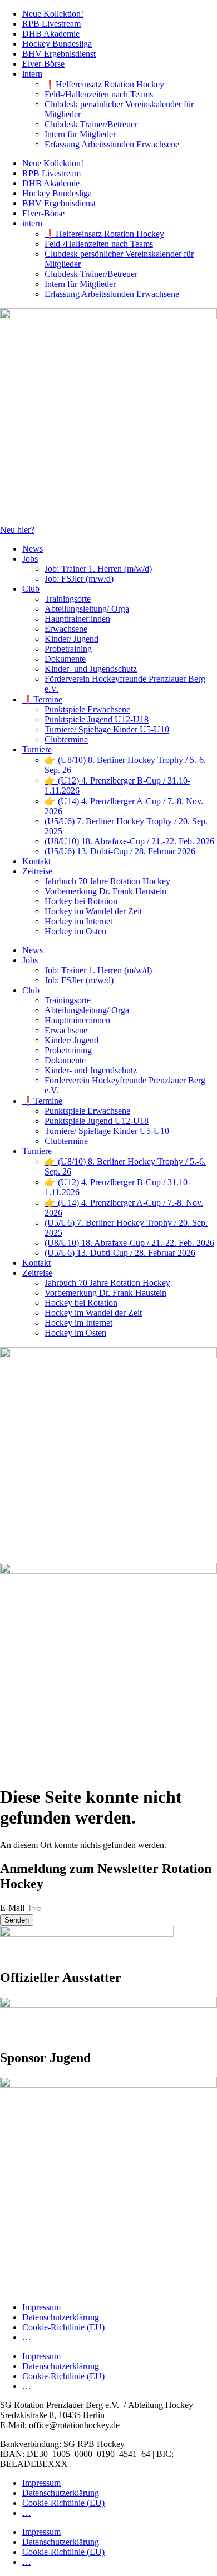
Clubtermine (66, 739)
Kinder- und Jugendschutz (91, 669)
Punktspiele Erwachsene (87, 709)
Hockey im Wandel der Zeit (93, 911)
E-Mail (13, 1908)
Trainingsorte (68, 599)
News (33, 549)
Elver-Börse (43, 64)
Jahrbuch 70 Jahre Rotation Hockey (107, 881)
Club (31, 589)
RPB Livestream (51, 24)
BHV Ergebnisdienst (59, 54)
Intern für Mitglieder (80, 134)
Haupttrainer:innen (77, 619)
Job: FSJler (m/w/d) (79, 579)
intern (32, 74)
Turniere (37, 749)
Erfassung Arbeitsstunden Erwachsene (112, 144)
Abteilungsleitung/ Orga (87, 609)
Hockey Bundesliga (57, 44)
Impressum (41, 2307)
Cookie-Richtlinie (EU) (63, 2327)
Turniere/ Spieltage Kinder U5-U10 (107, 729)
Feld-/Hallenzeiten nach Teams (99, 94)
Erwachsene (66, 629)
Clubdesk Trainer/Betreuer (91, 124)
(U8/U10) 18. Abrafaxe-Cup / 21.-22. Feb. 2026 (129, 841)
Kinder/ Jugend (71, 639)
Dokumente (65, 659)
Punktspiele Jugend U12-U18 (97, 719)
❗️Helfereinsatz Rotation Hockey (104, 84)
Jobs (30, 559)
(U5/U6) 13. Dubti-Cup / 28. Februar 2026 (120, 851)
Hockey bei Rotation (81, 901)
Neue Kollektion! (53, 14)
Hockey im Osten (75, 931)
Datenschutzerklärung (61, 2317)
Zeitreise (37, 871)
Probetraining (68, 649)
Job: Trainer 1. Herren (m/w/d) (98, 569)
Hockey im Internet (78, 921)
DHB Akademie (51, 34)
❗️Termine (42, 699)
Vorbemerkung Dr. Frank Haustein (105, 891)
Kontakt (36, 861)
